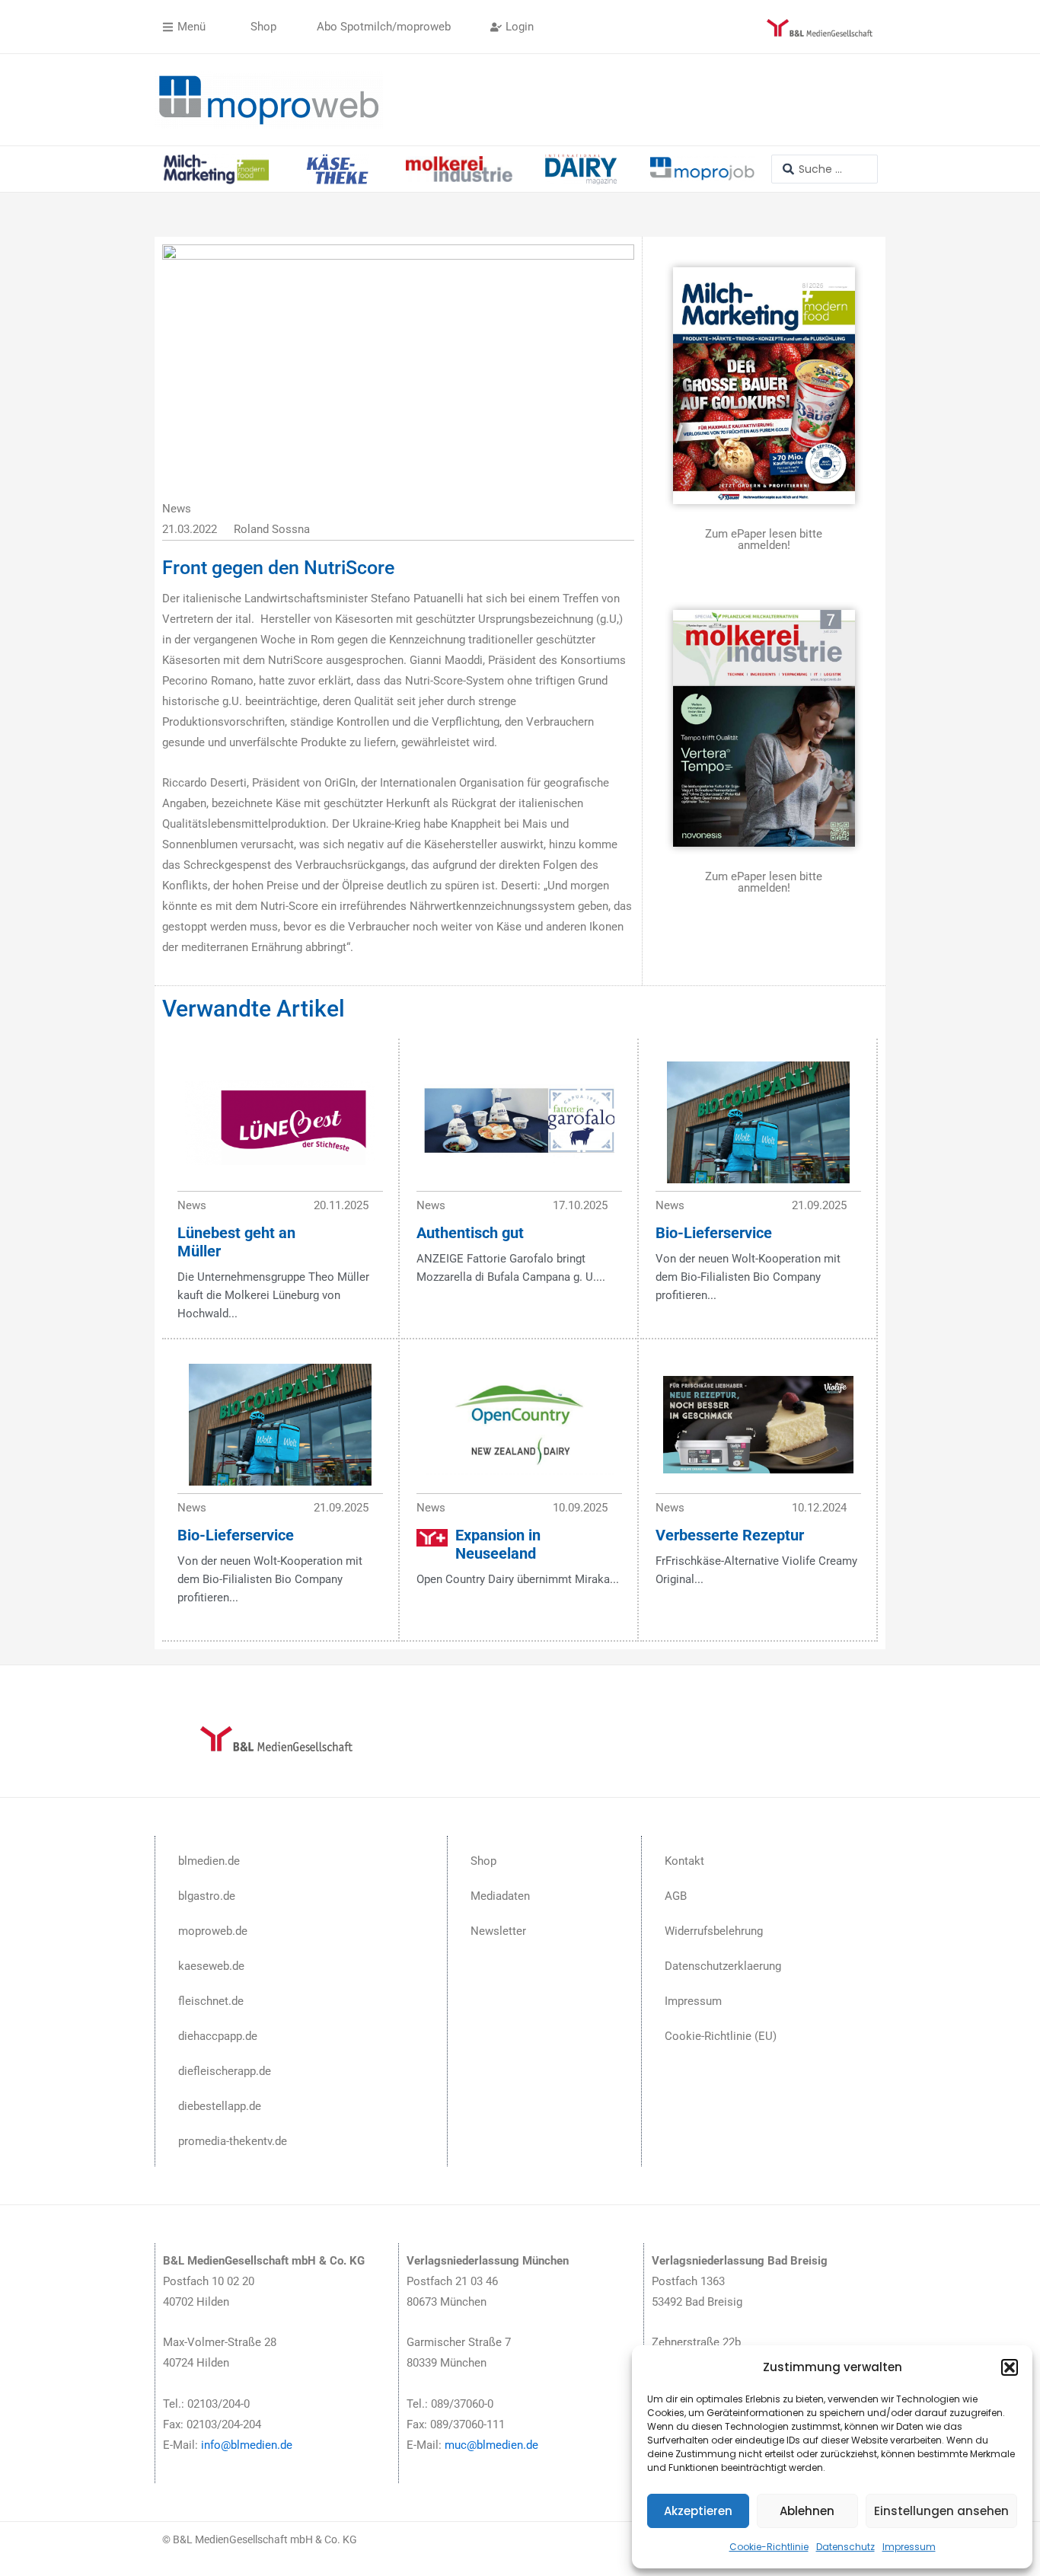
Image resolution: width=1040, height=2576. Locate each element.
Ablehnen (807, 2511)
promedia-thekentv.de (233, 2141)
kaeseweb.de (211, 1966)
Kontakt (684, 1861)
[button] (1010, 2367)
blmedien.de (209, 1861)
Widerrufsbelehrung (714, 1931)
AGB (676, 1896)
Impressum (909, 2547)
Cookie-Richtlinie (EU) (721, 2036)
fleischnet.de (211, 2001)
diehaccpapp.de (218, 2036)
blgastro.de (207, 1896)
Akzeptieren (698, 2511)
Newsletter (498, 1931)
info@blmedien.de (247, 2445)
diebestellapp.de (220, 2106)
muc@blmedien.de (491, 2445)
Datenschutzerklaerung (723, 1966)
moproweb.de (213, 1931)
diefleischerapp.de (225, 2071)
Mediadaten (500, 1896)
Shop (483, 1861)
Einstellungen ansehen (941, 2511)
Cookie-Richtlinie (769, 2547)
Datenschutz (845, 2547)
